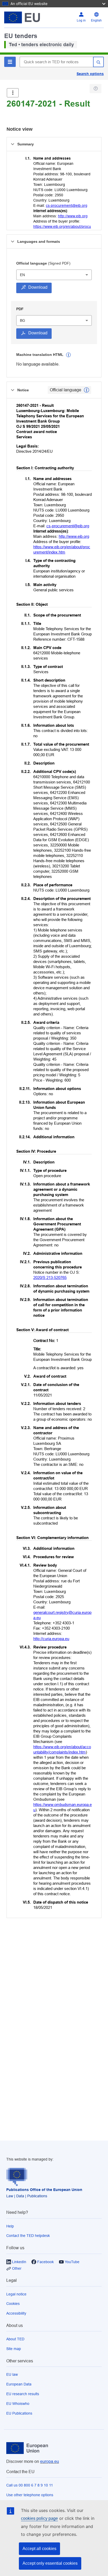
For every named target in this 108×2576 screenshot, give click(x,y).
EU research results (23, 2394)
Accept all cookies (39, 2549)
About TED (15, 2339)
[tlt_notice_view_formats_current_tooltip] (87, 390)
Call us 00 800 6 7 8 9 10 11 (30, 2485)
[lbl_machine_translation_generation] (68, 355)
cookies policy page (39, 2518)
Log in (81, 20)
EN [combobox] (22, 275)
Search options (90, 74)
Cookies (13, 2304)
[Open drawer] (13, 93)
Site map (14, 2349)
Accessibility (16, 2313)
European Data (19, 2384)
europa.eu (50, 2461)
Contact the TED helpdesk (28, 2236)
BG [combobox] (23, 320)
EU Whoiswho (18, 2404)
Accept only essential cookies (50, 2563)
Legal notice (16, 2294)
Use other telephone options (30, 2495)
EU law (12, 2374)
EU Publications (19, 2413)
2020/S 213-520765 (50, 1278)
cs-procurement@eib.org (67, 206)
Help (10, 2226)
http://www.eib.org (73, 216)
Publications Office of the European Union (44, 2190)
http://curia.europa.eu (51, 1639)
